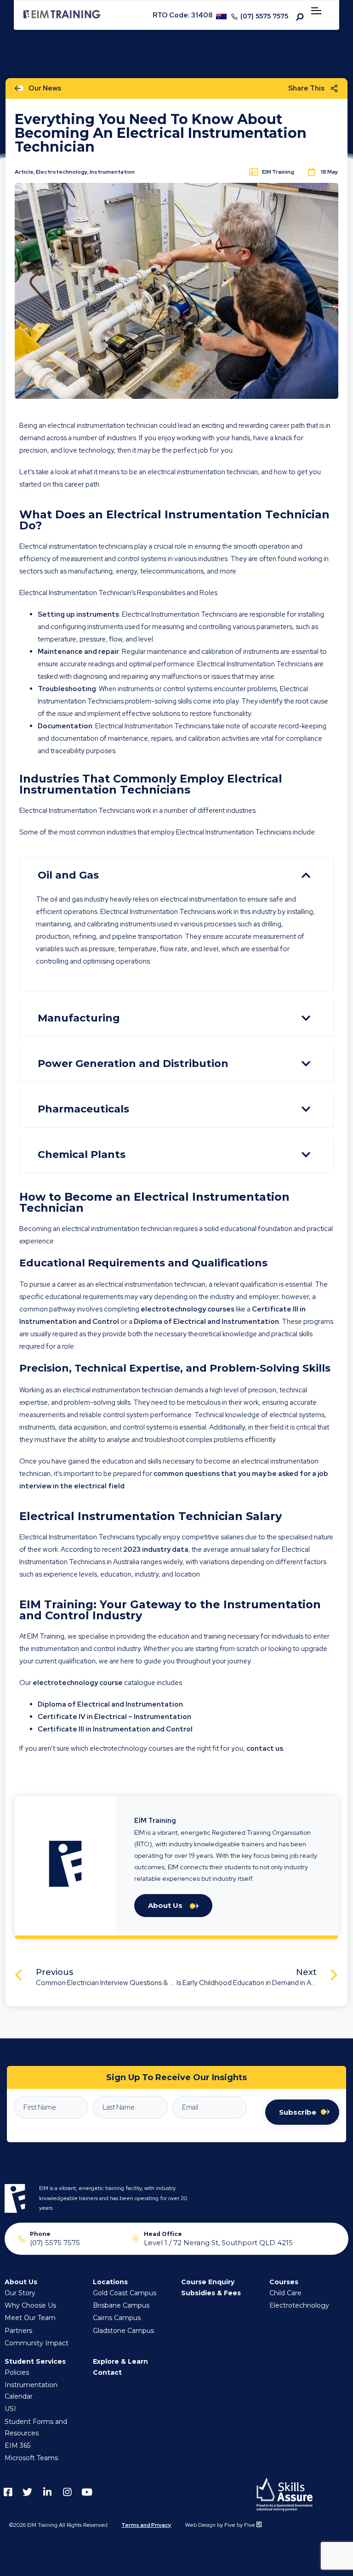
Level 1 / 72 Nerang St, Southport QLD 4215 (218, 2242)
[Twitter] (27, 2492)
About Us (165, 1905)
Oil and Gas (68, 875)
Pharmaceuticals (83, 1109)
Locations (110, 2282)
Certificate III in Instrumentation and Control (115, 1729)
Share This (306, 88)
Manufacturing (79, 1018)
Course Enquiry (208, 2282)
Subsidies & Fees (211, 2293)
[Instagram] (67, 2492)
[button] (176, 875)
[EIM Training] (62, 16)
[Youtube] (87, 2492)
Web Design (200, 2525)
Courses (284, 2282)
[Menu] (318, 12)
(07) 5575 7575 (264, 16)
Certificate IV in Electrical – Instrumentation (114, 1717)
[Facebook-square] (8, 2492)
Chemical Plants (82, 1155)
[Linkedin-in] (47, 2492)
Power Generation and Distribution (133, 1064)
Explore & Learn (120, 2361)
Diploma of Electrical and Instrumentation (110, 1704)
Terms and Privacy (146, 2525)
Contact (107, 2372)
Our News (45, 88)
